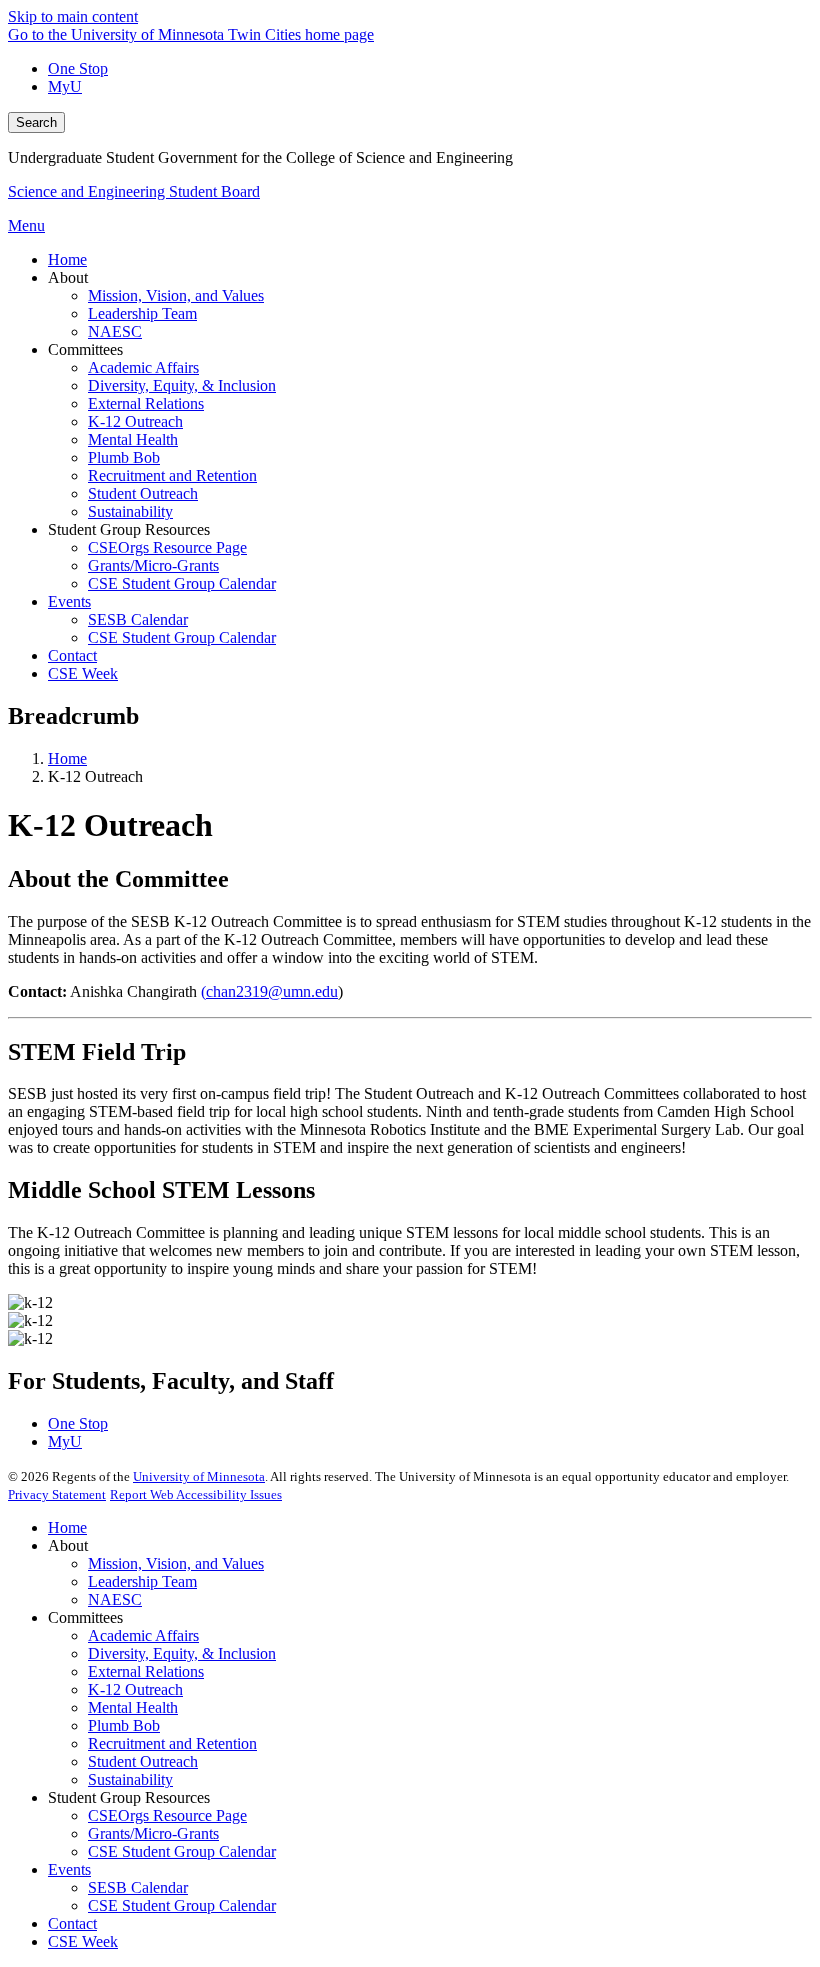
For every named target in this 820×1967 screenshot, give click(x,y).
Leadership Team (142, 1581)
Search (36, 122)
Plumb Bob (124, 1725)
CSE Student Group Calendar (182, 1851)
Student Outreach (143, 1761)
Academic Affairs (143, 1635)
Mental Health (133, 1707)
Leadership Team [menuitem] (142, 313)
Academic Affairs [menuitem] (143, 367)
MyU (65, 86)
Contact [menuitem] (72, 655)
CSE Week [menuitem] (83, 673)
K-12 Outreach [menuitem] (135, 421)
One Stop (78, 68)
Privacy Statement (57, 1494)
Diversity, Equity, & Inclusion (182, 1653)
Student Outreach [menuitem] (143, 493)
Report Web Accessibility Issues (196, 1494)
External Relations (146, 1671)
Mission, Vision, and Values (176, 1563)
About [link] (68, 277)
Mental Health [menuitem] (133, 439)
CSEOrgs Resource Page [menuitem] (167, 547)
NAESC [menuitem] (115, 331)
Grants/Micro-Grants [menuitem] (153, 565)
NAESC (115, 1599)
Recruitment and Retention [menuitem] (172, 475)
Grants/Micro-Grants (153, 1833)
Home (67, 758)
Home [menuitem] (67, 259)
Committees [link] (85, 349)
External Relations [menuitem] (146, 403)
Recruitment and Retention (172, 1743)
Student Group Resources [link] (129, 529)
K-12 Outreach (135, 1689)
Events (69, 1869)
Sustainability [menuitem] (130, 511)
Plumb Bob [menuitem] (124, 457)
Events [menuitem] (69, 601)
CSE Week (83, 1941)
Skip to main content (73, 16)
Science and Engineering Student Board (134, 191)
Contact (72, 1923)
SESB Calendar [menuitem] (138, 619)
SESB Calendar (138, 1887)
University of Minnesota (199, 1476)
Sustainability (130, 1779)
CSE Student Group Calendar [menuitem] (182, 583)
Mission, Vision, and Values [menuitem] (176, 295)
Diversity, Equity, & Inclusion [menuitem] (182, 385)
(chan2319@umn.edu (269, 991)
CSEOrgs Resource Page (167, 1815)
